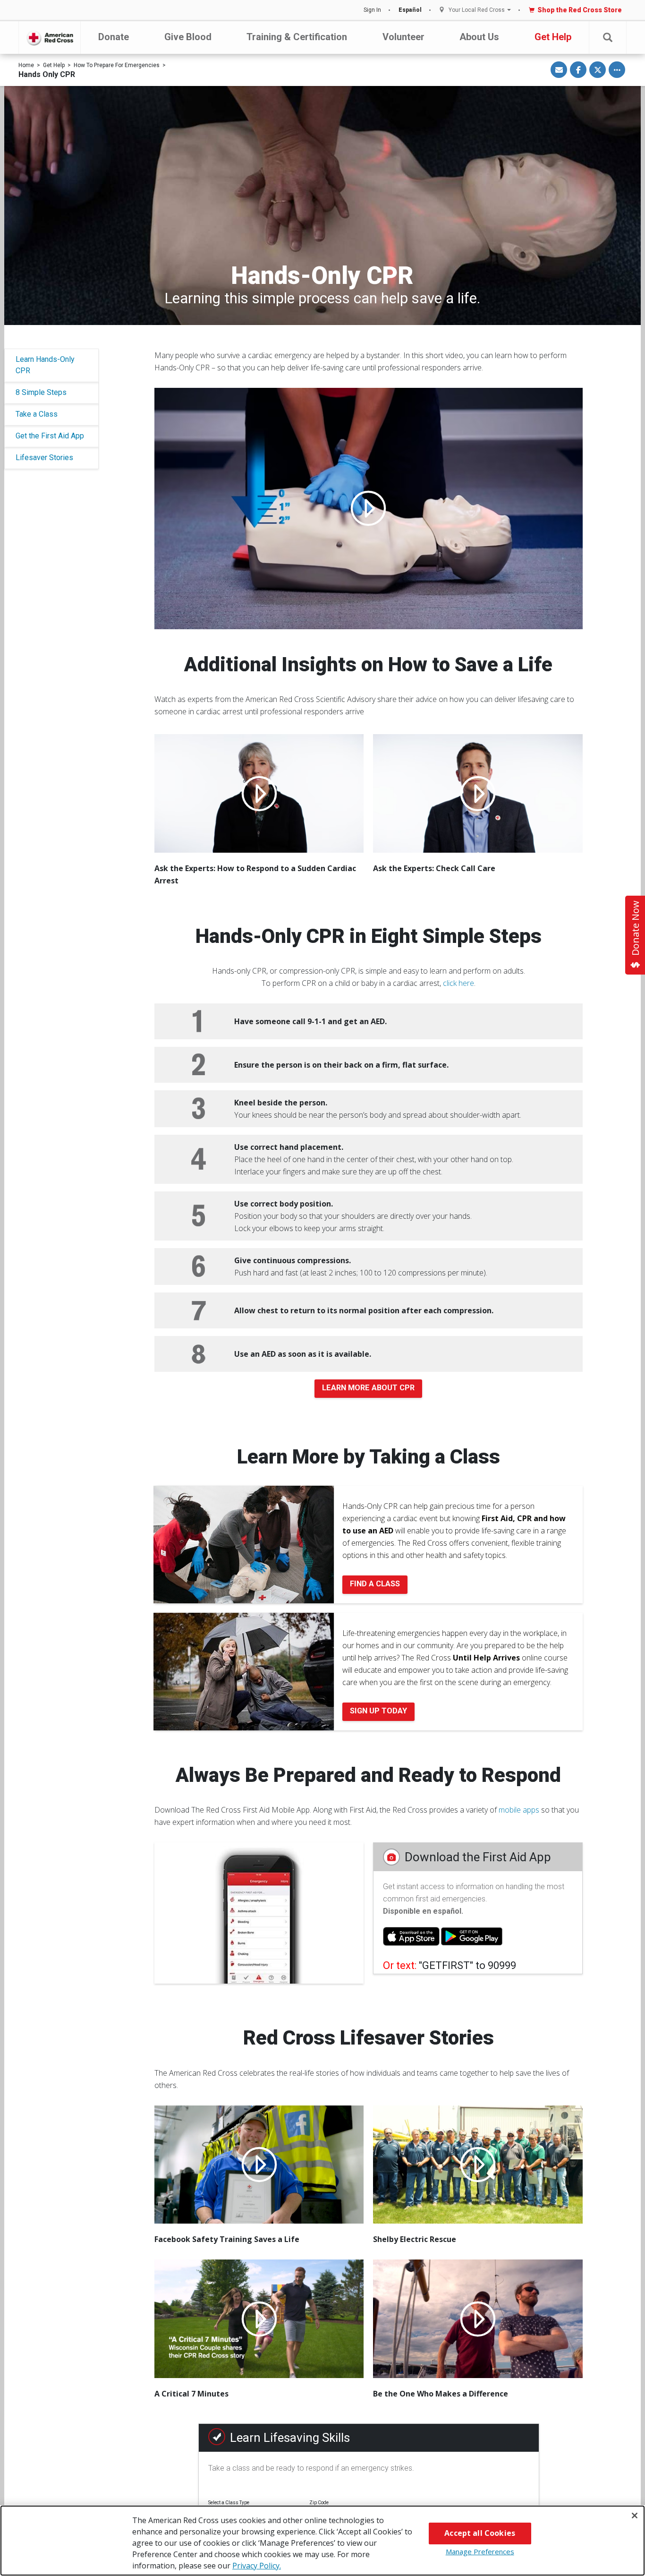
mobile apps (519, 1810)
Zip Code (319, 2503)
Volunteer (403, 37)
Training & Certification (297, 37)
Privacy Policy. (257, 2566)
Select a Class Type (229, 2503)
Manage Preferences (480, 2551)
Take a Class (37, 414)
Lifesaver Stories (44, 458)
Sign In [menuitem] (372, 10)
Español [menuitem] (410, 10)
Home (26, 65)
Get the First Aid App (50, 436)
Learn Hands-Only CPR (45, 365)
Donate (114, 37)
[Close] (635, 2516)
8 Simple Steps (41, 392)
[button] (608, 38)
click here (458, 983)
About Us (479, 37)
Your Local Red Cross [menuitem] (477, 10)
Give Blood (188, 37)
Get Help (553, 37)
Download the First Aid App (478, 1857)
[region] (322, 2541)
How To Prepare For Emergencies (117, 65)
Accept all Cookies (480, 2533)
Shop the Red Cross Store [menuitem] (580, 10)
